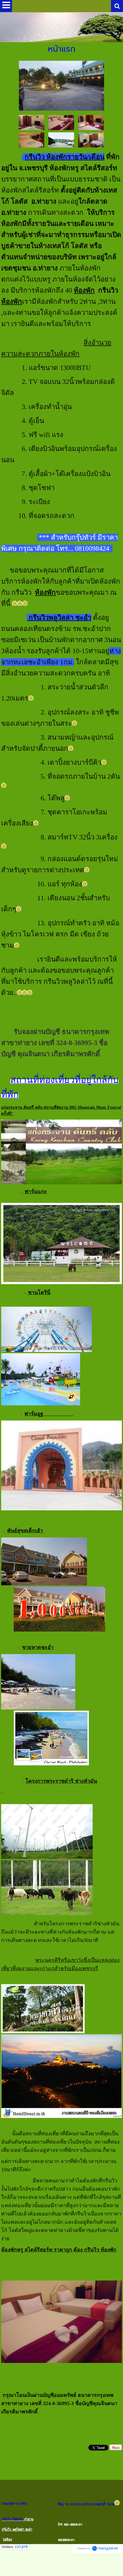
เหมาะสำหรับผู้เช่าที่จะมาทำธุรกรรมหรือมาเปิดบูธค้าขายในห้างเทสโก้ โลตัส (61, 235)
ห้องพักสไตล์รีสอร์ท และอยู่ (59, 201)
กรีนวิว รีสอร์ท (12, 2519)
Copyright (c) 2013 (14, 2503)
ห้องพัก (84, 290)
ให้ (91, 213)
